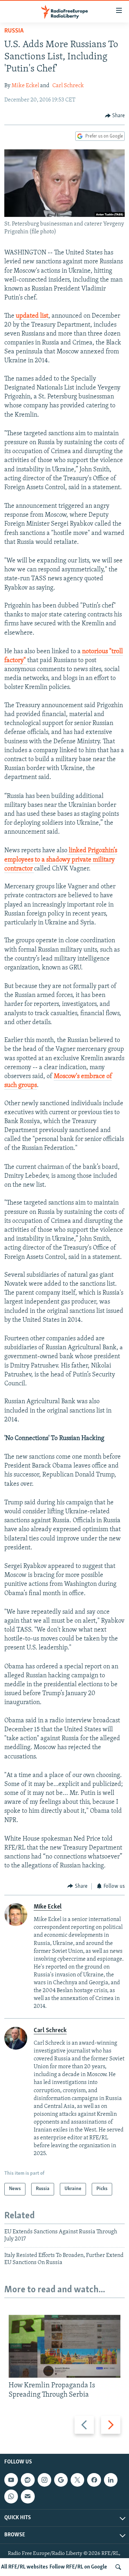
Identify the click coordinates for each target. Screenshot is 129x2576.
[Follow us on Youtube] (11, 2480)
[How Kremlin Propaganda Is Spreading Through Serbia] (64, 2346)
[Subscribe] (28, 2497)
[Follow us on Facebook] (94, 2480)
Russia (14, 31)
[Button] (115, 116)
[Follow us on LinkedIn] (111, 2480)
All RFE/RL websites (25, 2567)
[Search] (118, 2567)
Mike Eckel (25, 86)
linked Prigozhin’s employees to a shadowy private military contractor (61, 860)
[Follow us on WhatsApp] (11, 2497)
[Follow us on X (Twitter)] (77, 2480)
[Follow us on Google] (61, 2480)
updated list (31, 316)
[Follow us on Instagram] (44, 2480)
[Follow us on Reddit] (28, 2480)
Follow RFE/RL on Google (78, 2567)
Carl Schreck (68, 86)
